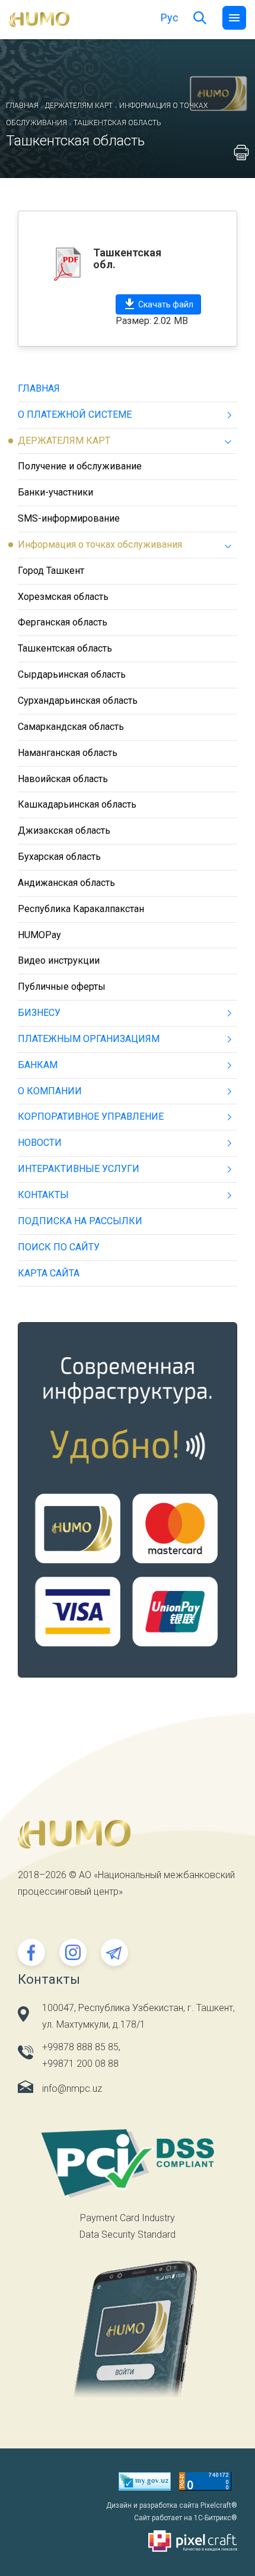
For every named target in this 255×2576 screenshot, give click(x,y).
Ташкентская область (65, 648)
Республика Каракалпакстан (81, 909)
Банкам (38, 1065)
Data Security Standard (128, 2234)
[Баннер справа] (128, 1508)
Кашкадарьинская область (77, 804)
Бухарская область (59, 857)
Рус (170, 18)
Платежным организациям (89, 1039)
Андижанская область (66, 883)
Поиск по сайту (59, 1247)
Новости (40, 1143)
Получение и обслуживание (80, 466)
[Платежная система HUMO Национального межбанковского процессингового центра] (39, 19)
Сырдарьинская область (72, 674)
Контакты (43, 1195)
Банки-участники (55, 492)
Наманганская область (68, 753)
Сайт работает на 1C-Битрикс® (186, 2518)
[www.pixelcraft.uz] (128, 2541)
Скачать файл (166, 304)
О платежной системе (75, 414)
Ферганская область (63, 622)
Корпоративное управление (91, 1117)
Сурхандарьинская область (78, 701)
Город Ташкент (51, 571)
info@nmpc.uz (72, 2089)
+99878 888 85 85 (80, 2047)
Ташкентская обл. (127, 258)
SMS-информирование (69, 518)
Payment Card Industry (128, 2218)
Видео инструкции (59, 960)
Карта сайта (49, 1273)
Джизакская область (64, 830)
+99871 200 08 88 (80, 2064)
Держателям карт (79, 106)
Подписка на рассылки (80, 1221)
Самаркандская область (71, 727)
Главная (22, 106)
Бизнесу (39, 1013)
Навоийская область (63, 779)
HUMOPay (39, 935)
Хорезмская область (63, 597)
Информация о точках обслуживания (100, 544)
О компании (50, 1091)
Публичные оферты (62, 987)
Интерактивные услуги (79, 1169)
